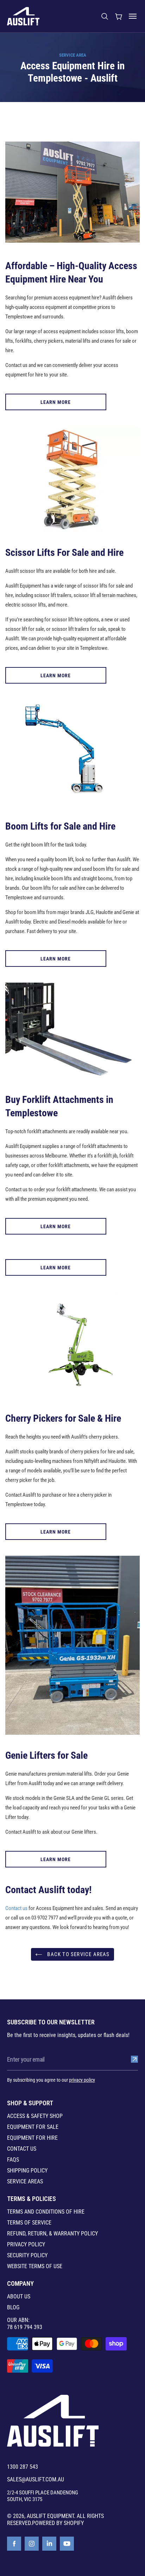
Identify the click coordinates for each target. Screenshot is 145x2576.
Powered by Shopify (58, 2523)
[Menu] (133, 16)
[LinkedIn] (49, 2544)
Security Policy (27, 2255)
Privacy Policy (26, 2245)
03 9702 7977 (45, 1918)
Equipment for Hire (32, 2138)
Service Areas (25, 2182)
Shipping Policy (27, 2171)
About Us (19, 2297)
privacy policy (82, 2080)
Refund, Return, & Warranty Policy (52, 2234)
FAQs (13, 2160)
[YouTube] (67, 2544)
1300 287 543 (23, 2467)
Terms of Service (29, 2223)
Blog (13, 2308)
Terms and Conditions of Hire (46, 2212)
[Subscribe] (134, 2059)
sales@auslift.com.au (36, 2480)
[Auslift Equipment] (23, 16)
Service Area (73, 55)
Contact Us (22, 2149)
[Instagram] (32, 2544)
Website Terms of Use (35, 2266)
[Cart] (119, 16)
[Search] (105, 16)
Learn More (56, 402)
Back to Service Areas (78, 1954)
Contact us (16, 1908)
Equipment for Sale (33, 2127)
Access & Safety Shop (35, 2116)
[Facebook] (14, 2544)
